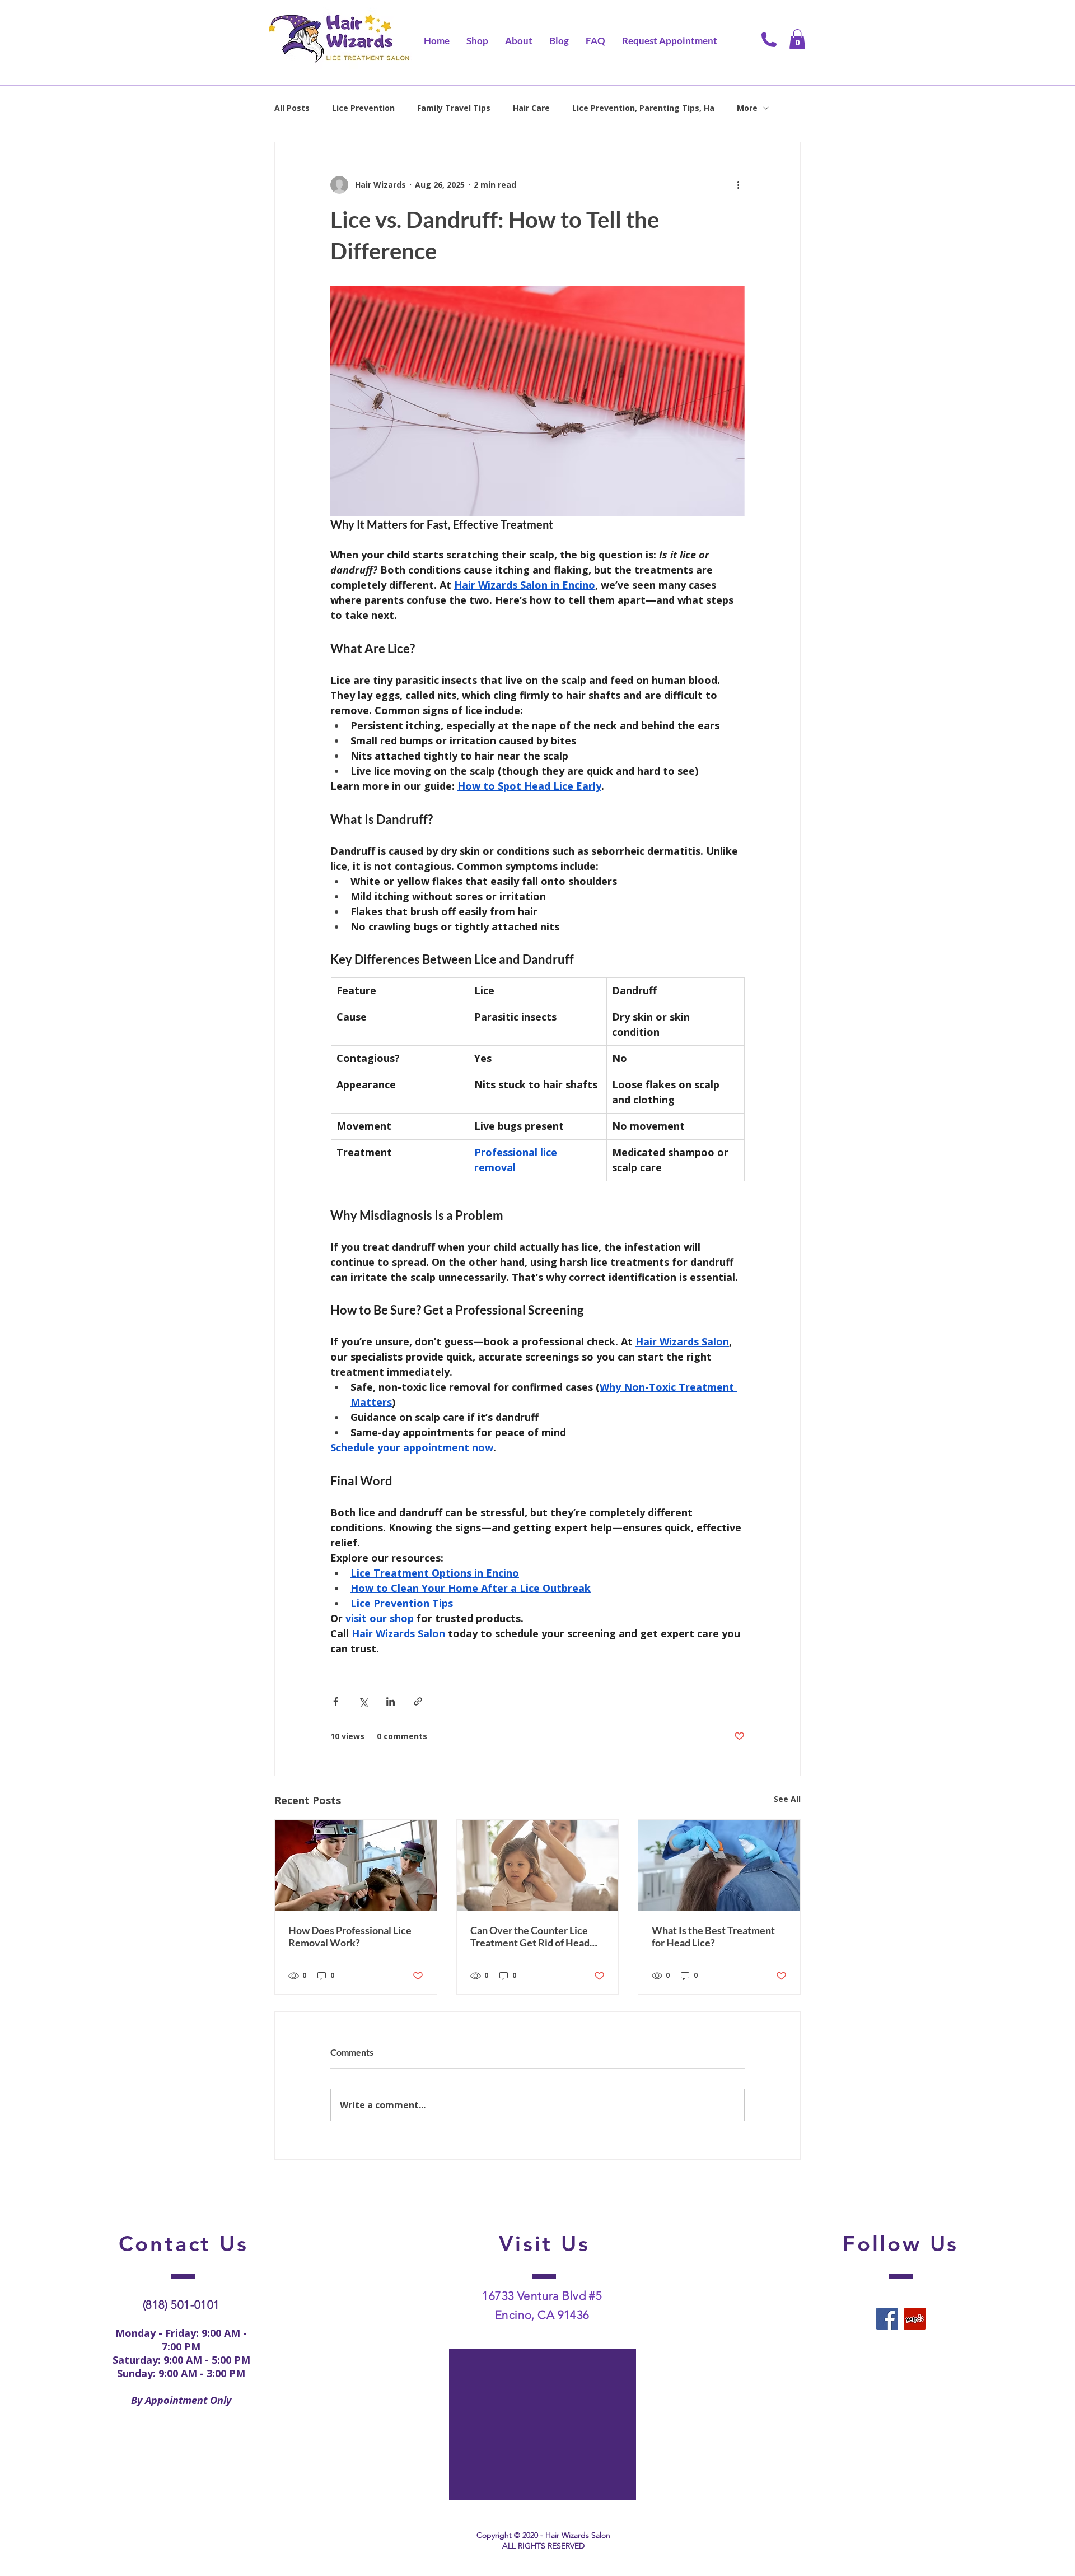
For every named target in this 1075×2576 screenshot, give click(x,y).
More (747, 108)
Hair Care (531, 108)
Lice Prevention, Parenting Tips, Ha (643, 108)
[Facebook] (887, 2319)
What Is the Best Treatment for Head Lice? (713, 1936)
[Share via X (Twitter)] (363, 1701)
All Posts (292, 108)
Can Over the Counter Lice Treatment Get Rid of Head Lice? (530, 1936)
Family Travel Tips (454, 108)
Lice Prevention (363, 108)
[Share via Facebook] (336, 1701)
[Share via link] (418, 1701)
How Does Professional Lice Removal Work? (350, 1936)
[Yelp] (915, 2319)
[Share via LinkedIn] (391, 1701)
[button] (797, 39)
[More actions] (738, 185)
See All (787, 1799)
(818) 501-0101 (181, 2305)
